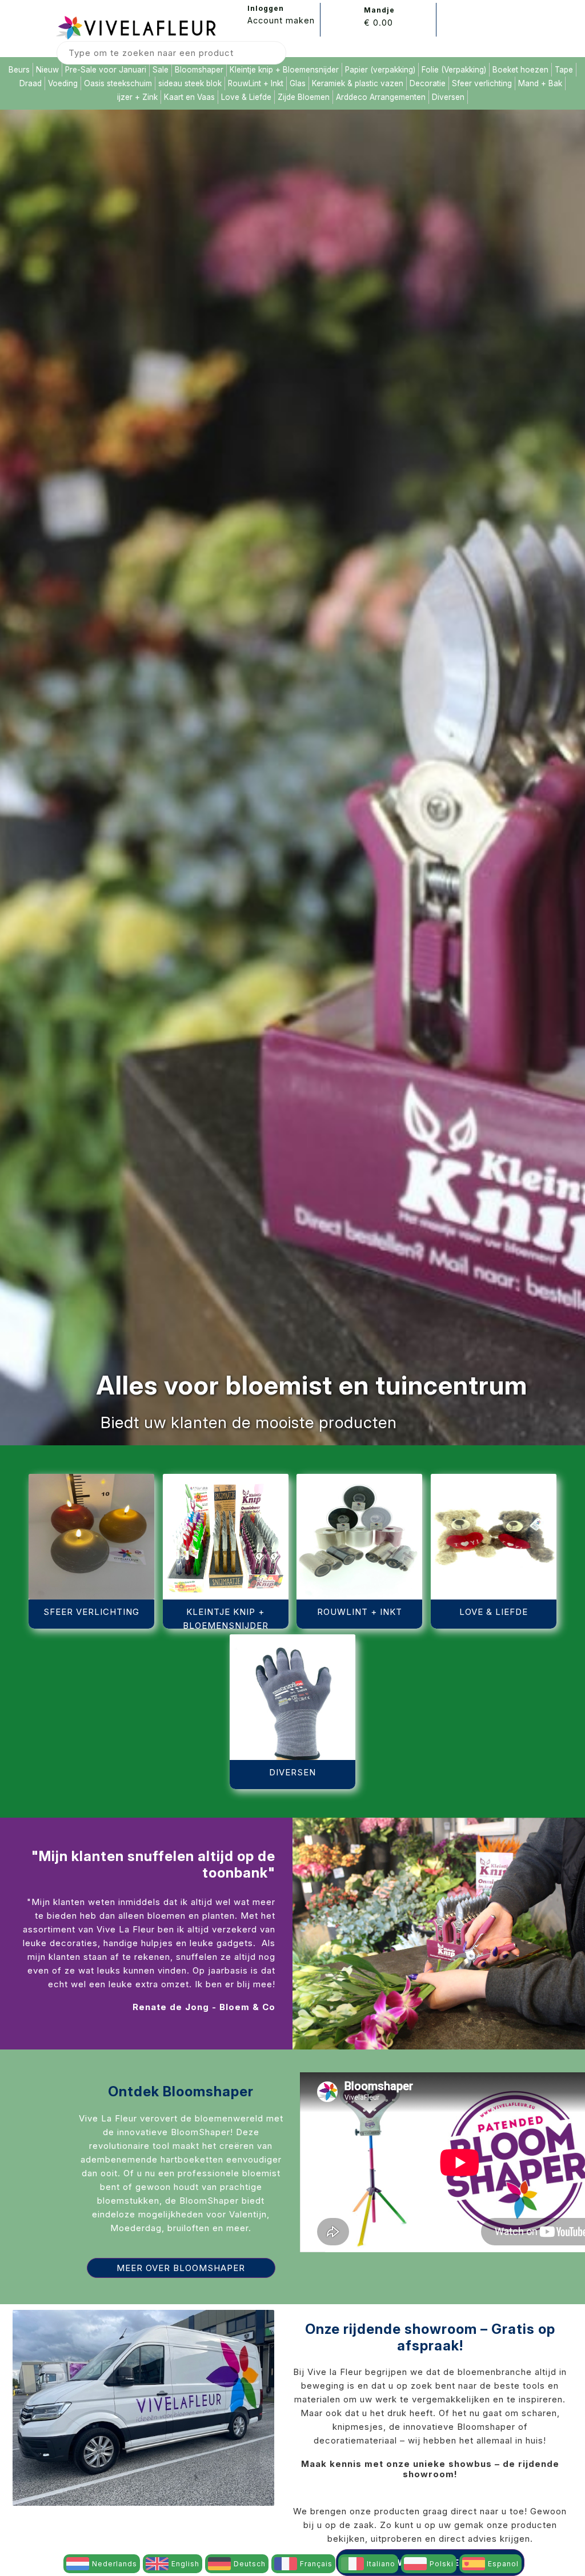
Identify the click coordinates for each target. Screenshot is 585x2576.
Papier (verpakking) (380, 70)
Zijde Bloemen (304, 97)
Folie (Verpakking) (454, 70)
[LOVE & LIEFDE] (494, 1478)
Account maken (281, 20)
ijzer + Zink (137, 97)
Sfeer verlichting (482, 83)
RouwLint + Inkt (256, 83)
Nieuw (47, 70)
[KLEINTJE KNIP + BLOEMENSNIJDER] (226, 1478)
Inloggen (266, 8)
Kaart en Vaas (189, 97)
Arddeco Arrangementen (381, 97)
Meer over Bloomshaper (181, 2268)
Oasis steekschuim (118, 83)
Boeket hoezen (520, 70)
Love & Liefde (246, 97)
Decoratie (428, 83)
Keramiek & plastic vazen (358, 83)
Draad (31, 83)
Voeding (63, 83)
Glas (298, 83)
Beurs (19, 70)
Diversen (448, 97)
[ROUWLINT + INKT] (360, 1478)
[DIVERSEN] (292, 1638)
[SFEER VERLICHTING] (91, 1478)
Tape (564, 70)
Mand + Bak (540, 83)
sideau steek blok (190, 83)
